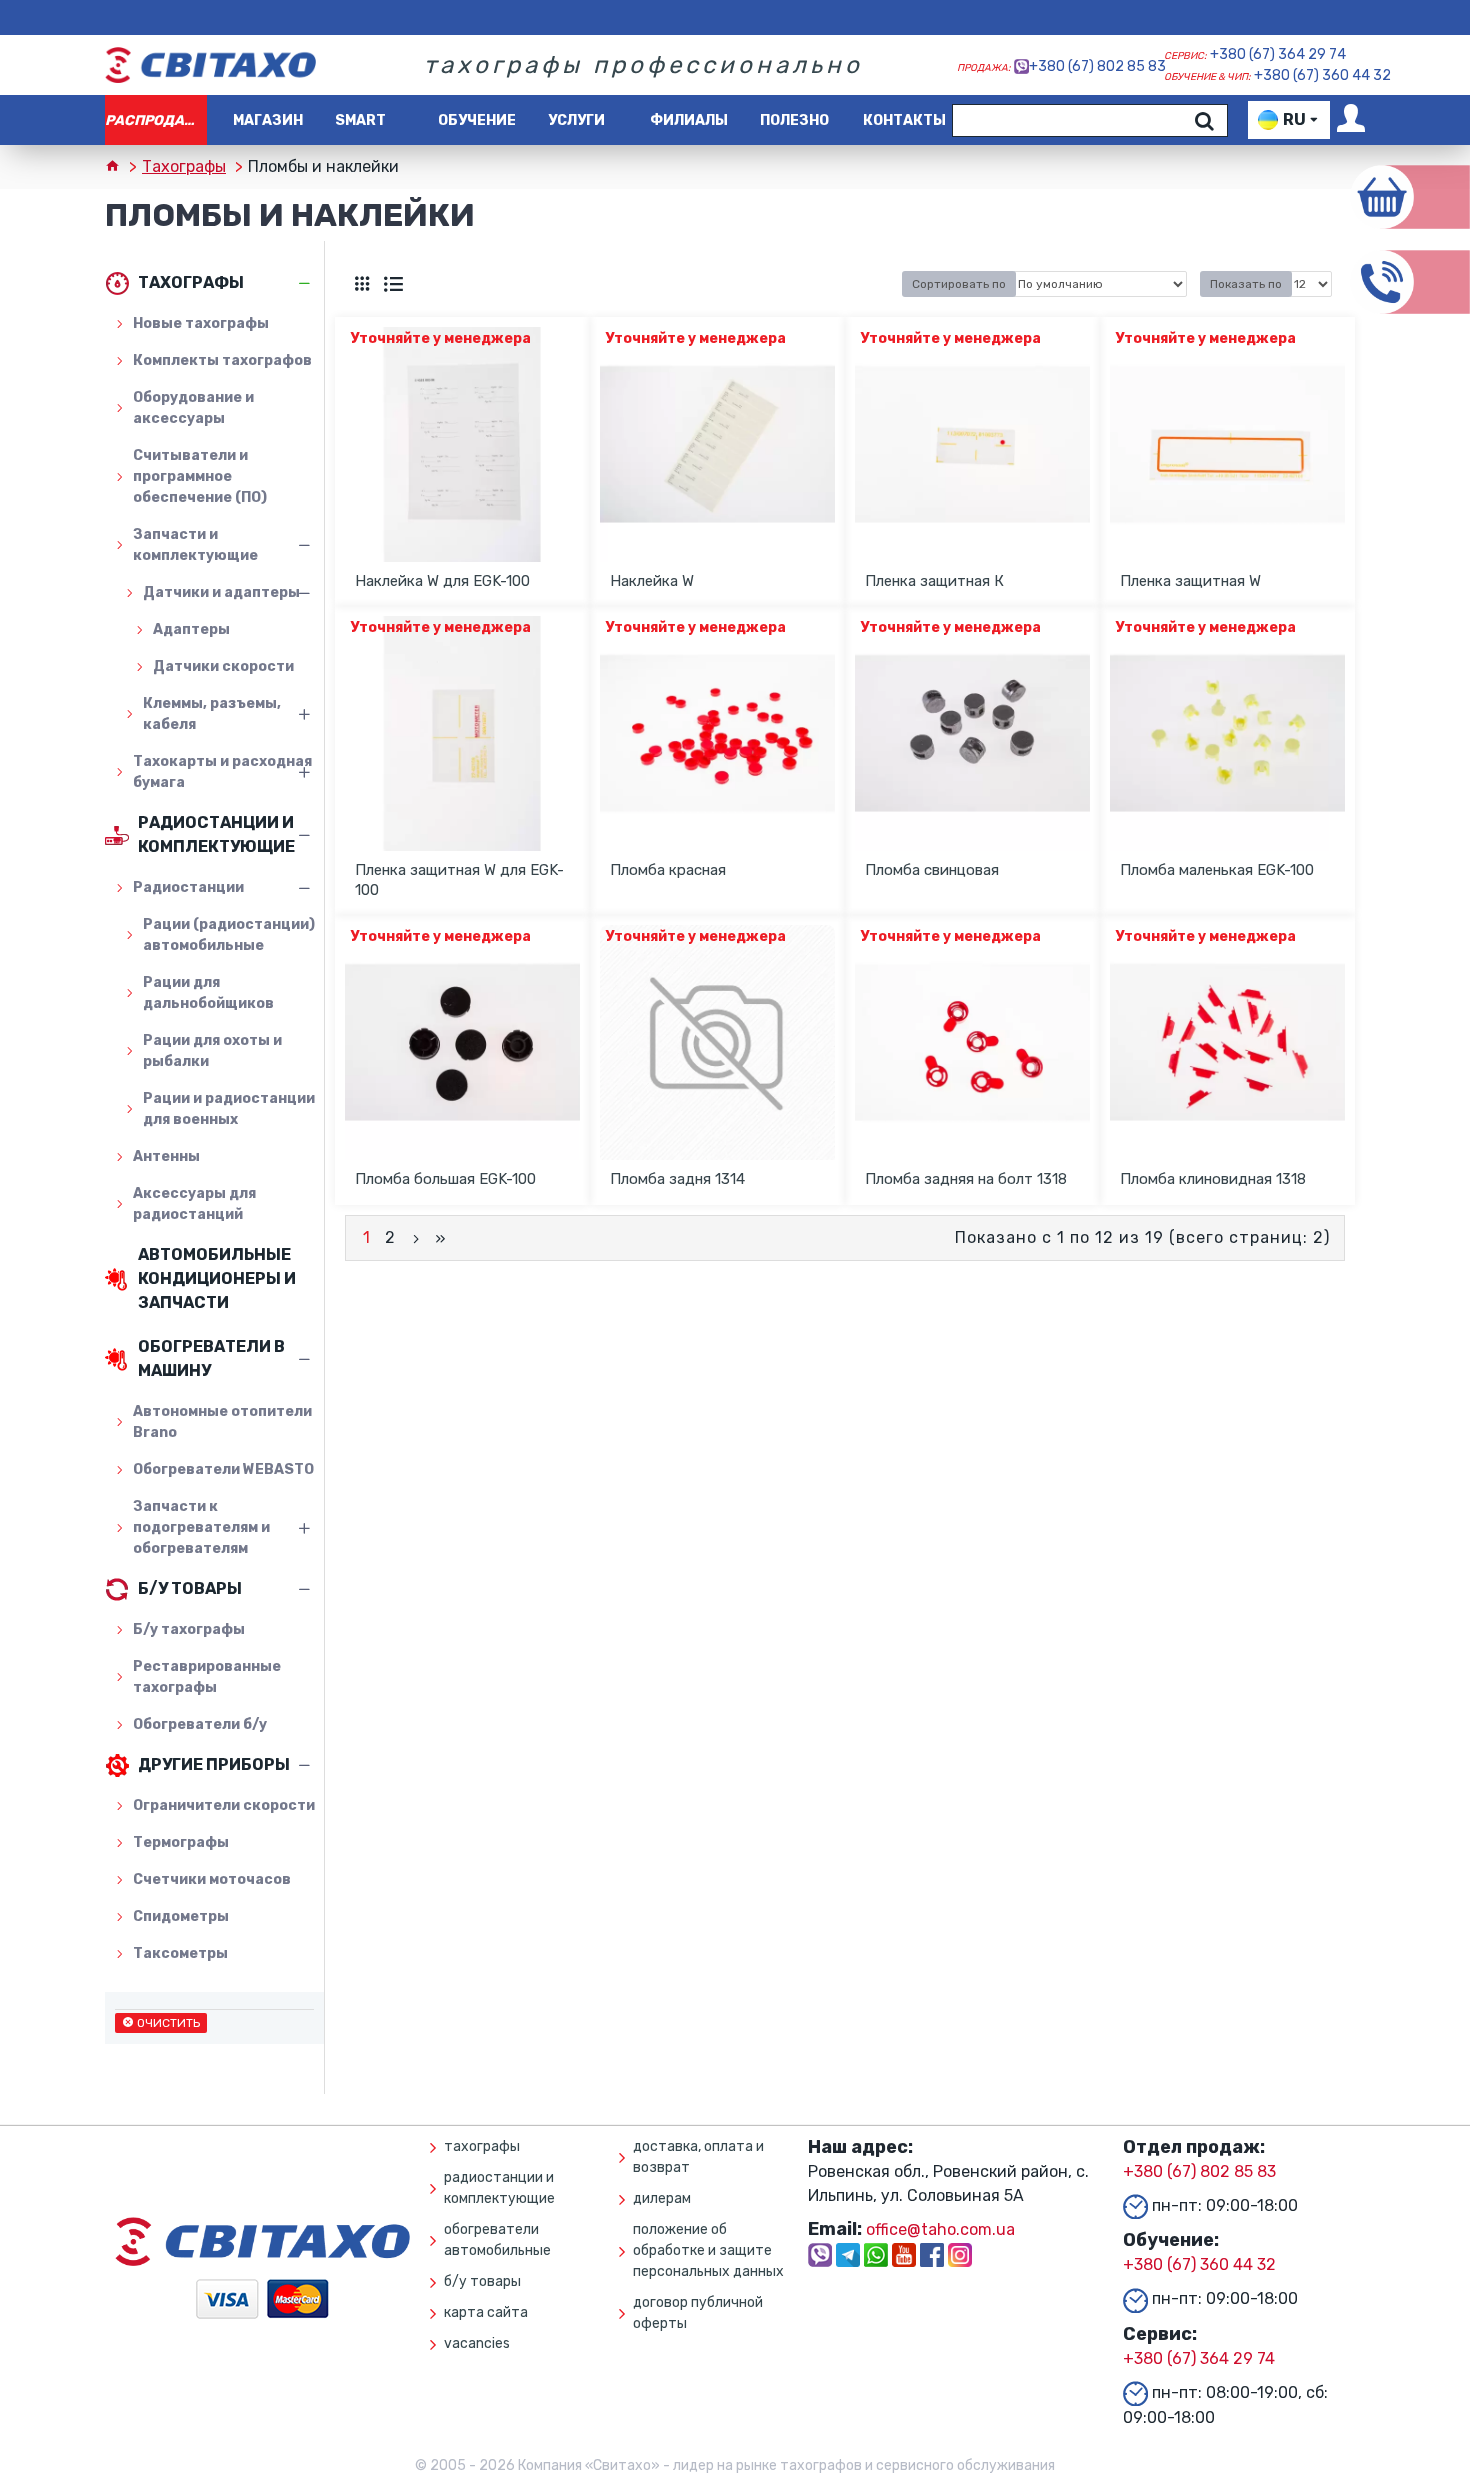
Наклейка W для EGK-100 (442, 581)
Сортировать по (959, 284)
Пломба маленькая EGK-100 (1217, 870)
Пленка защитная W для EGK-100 (459, 880)
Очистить (168, 2023)
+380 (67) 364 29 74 (1278, 54)
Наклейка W (652, 581)
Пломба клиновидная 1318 (1213, 1179)
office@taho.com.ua (940, 2229)
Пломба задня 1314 (677, 1179)
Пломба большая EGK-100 (445, 1179)
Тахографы (184, 166)
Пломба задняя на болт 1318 (966, 1179)
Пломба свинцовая (932, 870)
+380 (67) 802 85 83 (1097, 66)
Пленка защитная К (934, 581)
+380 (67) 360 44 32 (1322, 75)
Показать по (1246, 284)
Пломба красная (668, 870)
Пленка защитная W (1190, 581)
